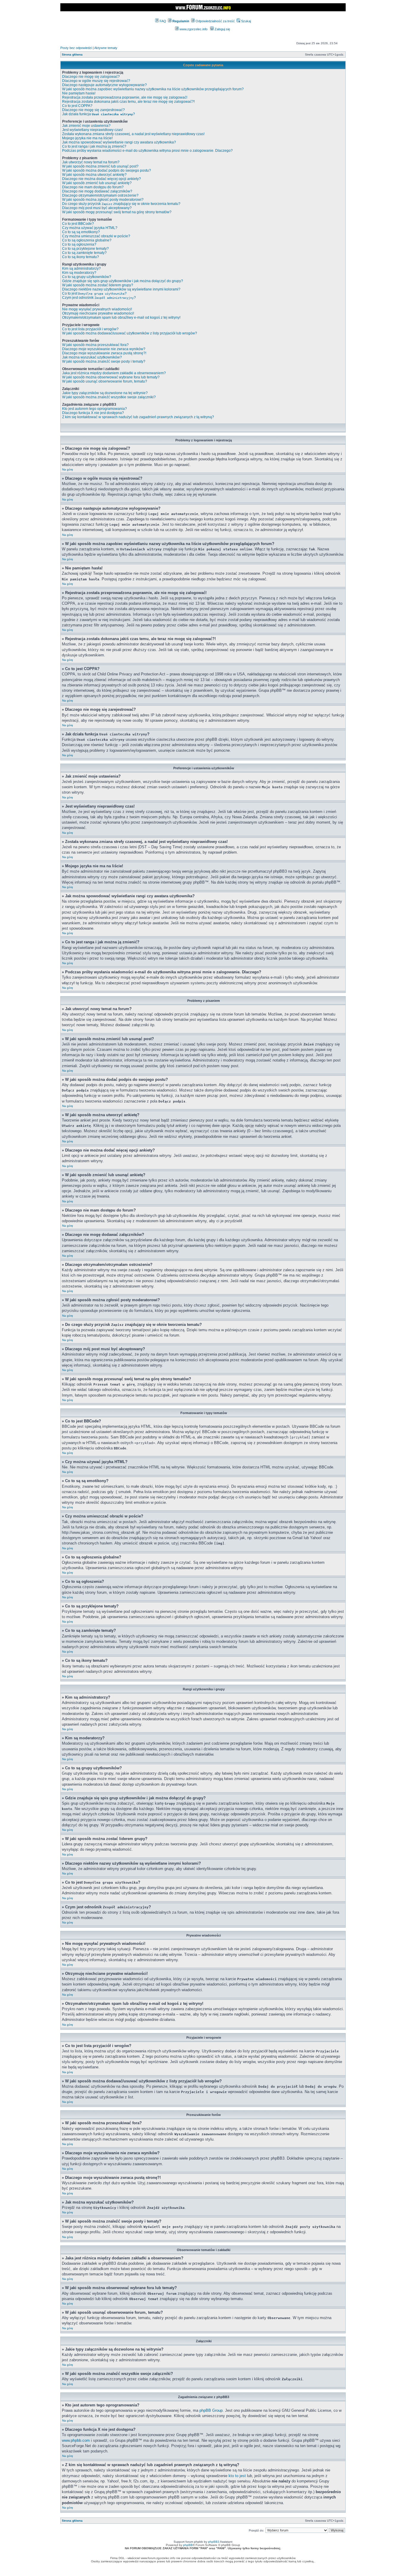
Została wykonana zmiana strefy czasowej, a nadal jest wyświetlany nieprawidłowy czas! (133, 134)
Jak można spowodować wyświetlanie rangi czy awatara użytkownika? (119, 142)
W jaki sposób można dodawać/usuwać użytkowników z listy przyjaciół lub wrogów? (130, 333)
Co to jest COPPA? (77, 106)
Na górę (68, 469)
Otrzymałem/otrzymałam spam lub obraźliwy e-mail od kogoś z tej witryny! (121, 318)
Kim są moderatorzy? (79, 273)
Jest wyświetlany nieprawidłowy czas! (92, 130)
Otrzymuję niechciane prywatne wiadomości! (98, 313)
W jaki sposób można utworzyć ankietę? (94, 175)
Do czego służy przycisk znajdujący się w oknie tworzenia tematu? (121, 204)
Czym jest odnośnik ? (99, 298)
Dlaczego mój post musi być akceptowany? (97, 208)
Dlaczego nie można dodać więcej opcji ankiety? (101, 179)
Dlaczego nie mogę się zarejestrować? (93, 110)
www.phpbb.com (76, 2440)
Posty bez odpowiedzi (76, 48)
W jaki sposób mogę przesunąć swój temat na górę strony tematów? (117, 212)
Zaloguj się (222, 29)
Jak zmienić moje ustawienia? (86, 126)
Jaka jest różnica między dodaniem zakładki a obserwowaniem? (114, 373)
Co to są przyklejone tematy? (85, 249)
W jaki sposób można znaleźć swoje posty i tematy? (104, 361)
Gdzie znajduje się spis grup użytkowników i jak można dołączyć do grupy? (123, 281)
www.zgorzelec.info (193, 29)
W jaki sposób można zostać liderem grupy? (98, 285)
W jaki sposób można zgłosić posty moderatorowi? (103, 200)
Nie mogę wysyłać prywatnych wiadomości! (97, 309)
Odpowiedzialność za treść (215, 21)
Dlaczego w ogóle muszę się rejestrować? (96, 81)
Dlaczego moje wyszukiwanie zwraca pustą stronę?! (104, 353)
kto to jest (237, 2476)
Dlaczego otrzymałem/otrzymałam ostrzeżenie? (100, 195)
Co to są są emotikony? (81, 232)
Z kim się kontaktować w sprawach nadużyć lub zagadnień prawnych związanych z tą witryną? (138, 417)
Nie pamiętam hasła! (79, 93)
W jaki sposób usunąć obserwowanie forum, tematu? (105, 381)
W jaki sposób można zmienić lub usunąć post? (100, 166)
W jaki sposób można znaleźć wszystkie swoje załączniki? (109, 397)
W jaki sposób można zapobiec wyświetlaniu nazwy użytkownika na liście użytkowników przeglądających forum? (153, 89)
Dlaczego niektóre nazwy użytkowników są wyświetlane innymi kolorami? (121, 289)
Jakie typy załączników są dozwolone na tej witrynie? (105, 393)
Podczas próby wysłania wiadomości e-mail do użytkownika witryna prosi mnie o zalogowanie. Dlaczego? (147, 151)
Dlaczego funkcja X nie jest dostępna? (93, 413)
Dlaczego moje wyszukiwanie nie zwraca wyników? (104, 349)
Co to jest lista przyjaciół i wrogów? (90, 329)
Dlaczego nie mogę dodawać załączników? (97, 191)
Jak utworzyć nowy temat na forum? (91, 162)
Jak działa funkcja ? (99, 114)
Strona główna (72, 55)
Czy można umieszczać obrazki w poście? (96, 236)
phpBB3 (214, 2542)
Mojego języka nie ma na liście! (87, 138)
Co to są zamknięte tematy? (84, 253)
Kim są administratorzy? (81, 269)
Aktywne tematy (106, 48)
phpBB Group (211, 2410)
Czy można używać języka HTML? (90, 228)
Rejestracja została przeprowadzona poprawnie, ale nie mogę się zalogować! (125, 97)
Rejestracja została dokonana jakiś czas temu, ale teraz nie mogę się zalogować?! (128, 102)
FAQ (162, 21)
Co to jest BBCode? (78, 224)
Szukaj (246, 21)
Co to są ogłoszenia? (79, 244)
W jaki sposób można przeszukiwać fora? (95, 345)
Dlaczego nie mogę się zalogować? (91, 77)
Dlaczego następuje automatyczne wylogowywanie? (104, 85)
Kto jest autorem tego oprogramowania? (95, 409)
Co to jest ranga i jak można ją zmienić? (94, 146)
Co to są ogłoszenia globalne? (87, 240)
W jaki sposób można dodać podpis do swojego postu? (107, 170)
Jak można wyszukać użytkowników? (92, 357)
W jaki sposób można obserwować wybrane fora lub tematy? (111, 377)
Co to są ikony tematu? (81, 257)
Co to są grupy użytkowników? (87, 277)
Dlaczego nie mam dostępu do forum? (93, 187)
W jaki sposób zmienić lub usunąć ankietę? (97, 183)
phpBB (188, 2545)
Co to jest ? (94, 293)
